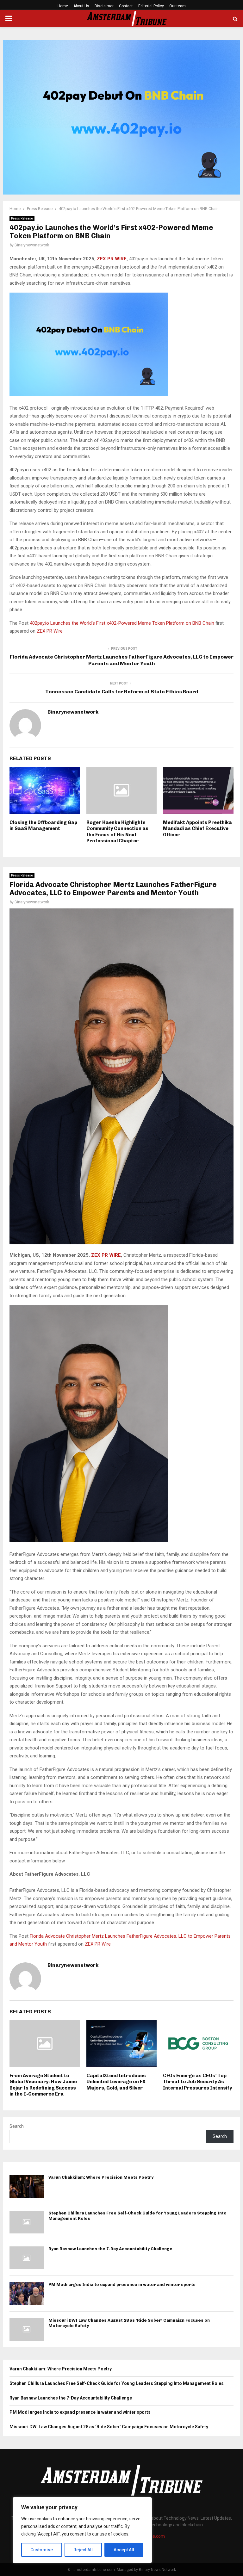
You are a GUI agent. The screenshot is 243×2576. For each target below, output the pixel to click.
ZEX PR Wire (50, 631)
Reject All (83, 2550)
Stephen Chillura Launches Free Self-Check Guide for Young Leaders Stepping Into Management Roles (117, 2383)
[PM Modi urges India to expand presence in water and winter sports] (27, 2294)
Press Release (22, 218)
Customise (42, 2550)
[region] (82, 2530)
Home (63, 6)
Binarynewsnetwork (32, 245)
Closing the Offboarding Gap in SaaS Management (43, 826)
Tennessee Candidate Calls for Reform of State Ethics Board (122, 692)
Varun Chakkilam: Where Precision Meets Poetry (101, 2177)
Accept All (124, 2550)
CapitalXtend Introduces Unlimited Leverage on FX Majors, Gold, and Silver (116, 2082)
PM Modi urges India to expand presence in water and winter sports (122, 2285)
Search (17, 2126)
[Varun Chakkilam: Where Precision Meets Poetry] (27, 2186)
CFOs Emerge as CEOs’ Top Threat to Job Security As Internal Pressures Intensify (197, 2082)
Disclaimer (104, 6)
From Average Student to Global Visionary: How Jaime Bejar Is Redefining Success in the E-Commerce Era (43, 2085)
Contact (126, 6)
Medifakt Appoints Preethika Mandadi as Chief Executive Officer (197, 829)
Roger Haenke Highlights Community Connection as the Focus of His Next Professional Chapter (117, 832)
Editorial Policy (151, 6)
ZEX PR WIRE (112, 259)
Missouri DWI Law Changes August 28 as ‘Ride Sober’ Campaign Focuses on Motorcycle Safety (109, 2427)
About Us (81, 6)
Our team (178, 6)
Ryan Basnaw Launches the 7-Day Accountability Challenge (110, 2249)
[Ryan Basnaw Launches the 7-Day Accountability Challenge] (27, 2258)
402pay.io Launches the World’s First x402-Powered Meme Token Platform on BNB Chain (123, 623)
